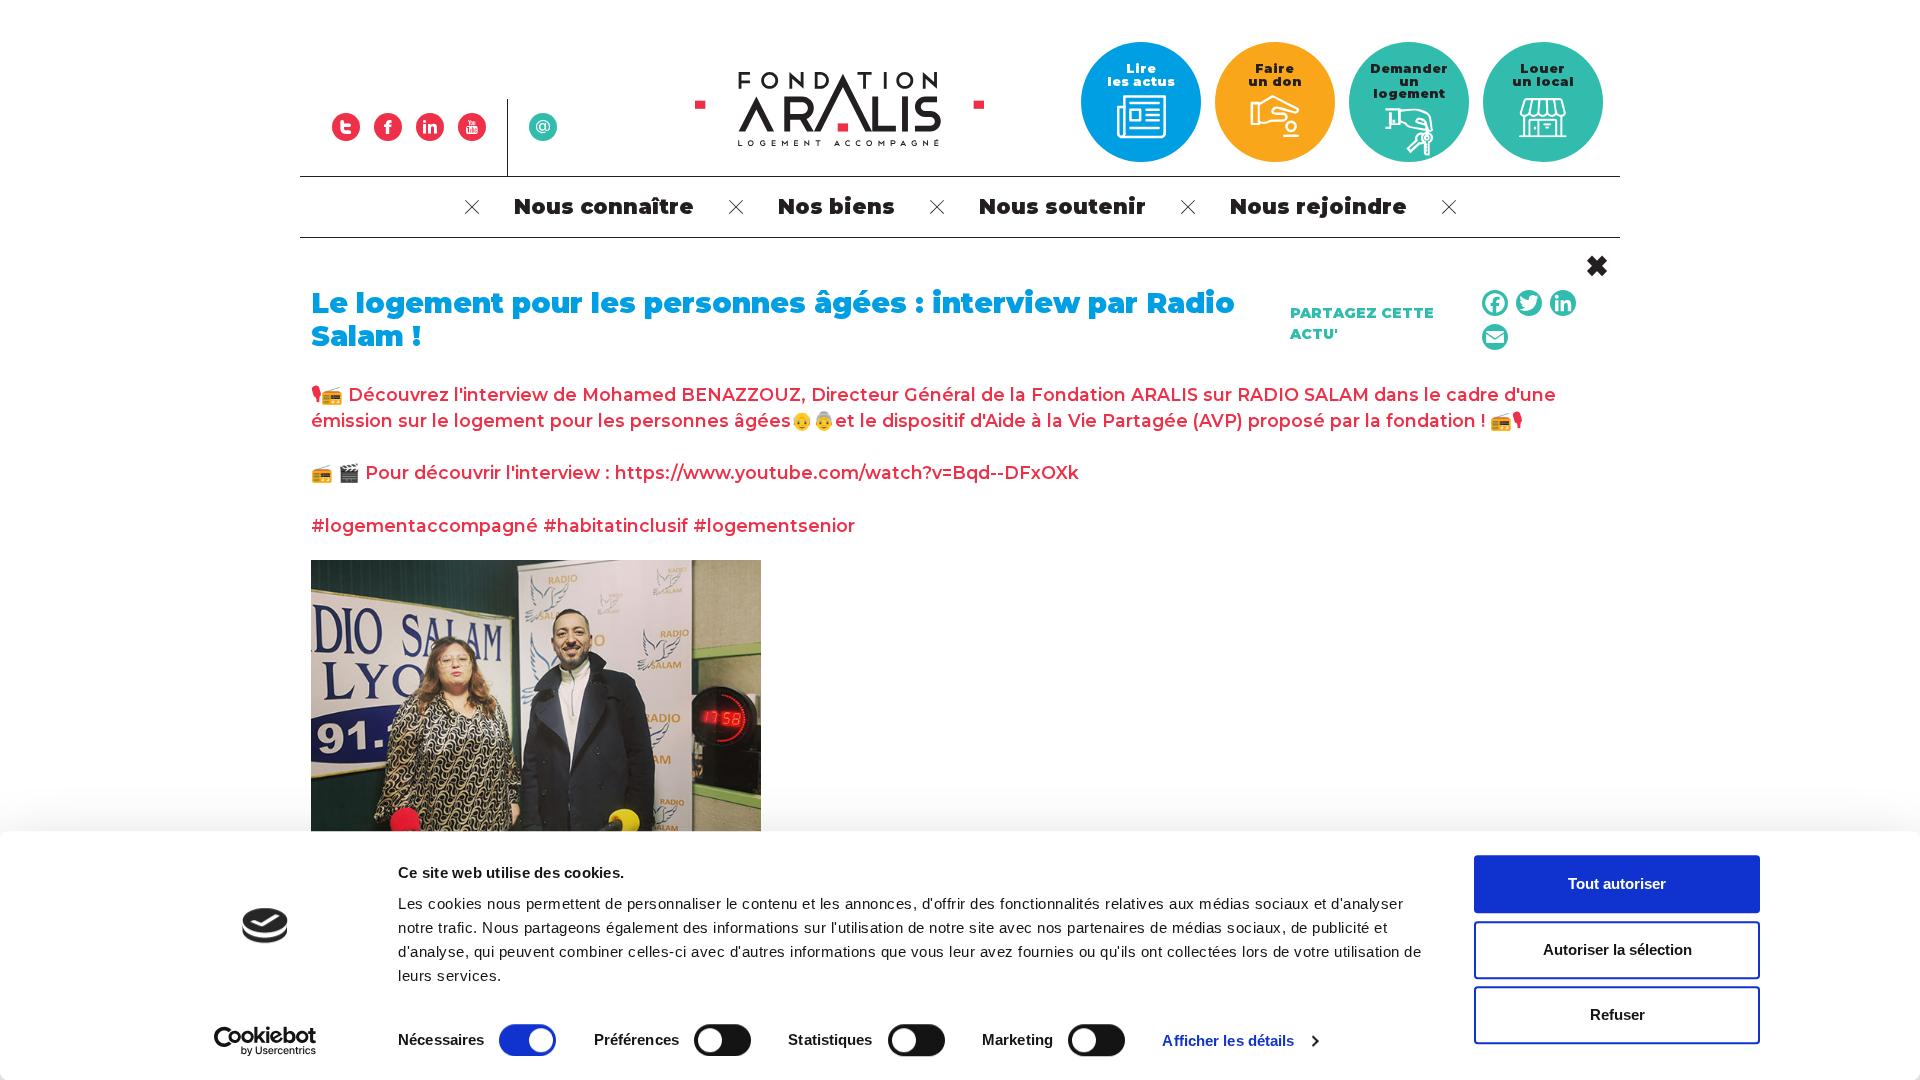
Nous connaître (604, 206)
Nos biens (836, 206)
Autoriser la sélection (1617, 949)
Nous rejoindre (1318, 206)
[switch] (722, 1040)
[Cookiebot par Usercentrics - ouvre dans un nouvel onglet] (265, 1041)
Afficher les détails (1228, 1040)
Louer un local (1543, 75)
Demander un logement (1409, 81)
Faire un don (1275, 75)
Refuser (1617, 1014)
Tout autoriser (1617, 883)
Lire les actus (1141, 75)
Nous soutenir (1062, 206)
